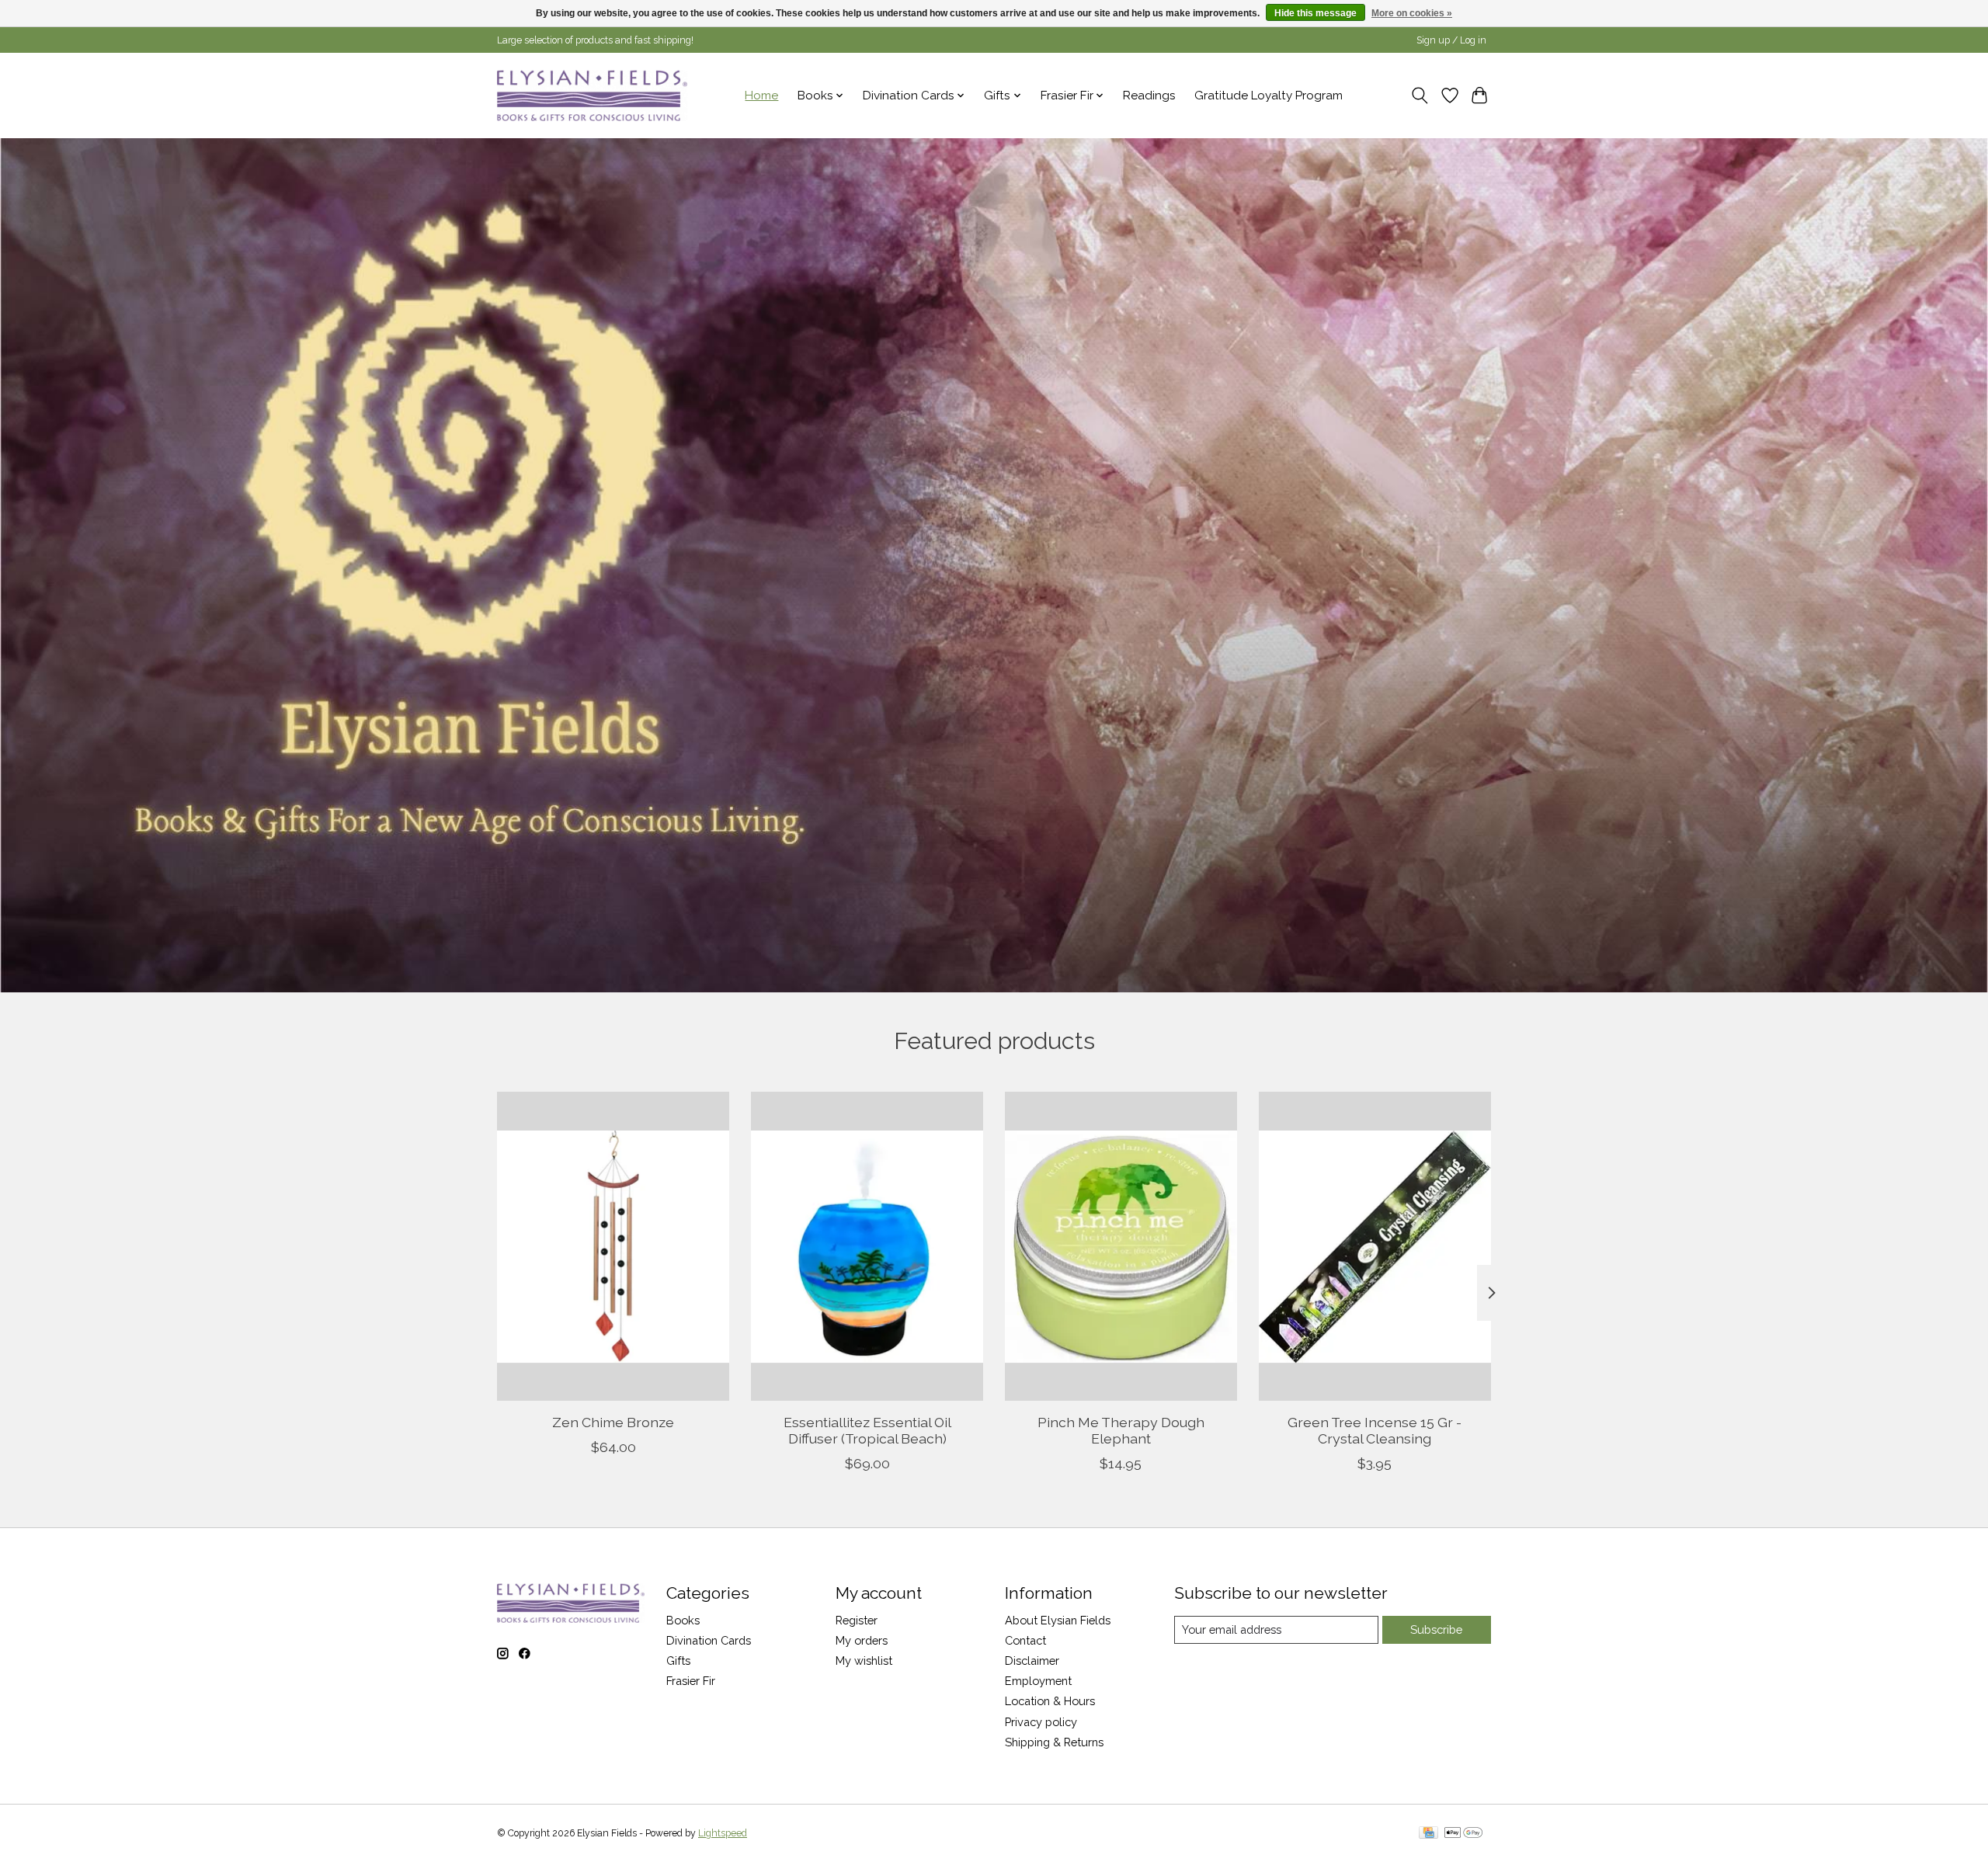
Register (857, 1620)
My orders (862, 1640)
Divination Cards (709, 1640)
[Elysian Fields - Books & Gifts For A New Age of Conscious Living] (592, 95)
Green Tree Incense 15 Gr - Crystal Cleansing (1375, 1430)
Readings (1149, 96)
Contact (1025, 1640)
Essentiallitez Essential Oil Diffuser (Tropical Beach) (867, 1430)
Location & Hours (1050, 1701)
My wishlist (864, 1661)
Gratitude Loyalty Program (1269, 96)
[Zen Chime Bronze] (613, 1246)
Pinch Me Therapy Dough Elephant (1121, 1430)
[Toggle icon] (1420, 96)
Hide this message (1315, 13)
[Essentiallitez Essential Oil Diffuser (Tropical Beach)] (867, 1246)
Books (683, 1620)
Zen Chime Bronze (613, 1422)
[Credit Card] (1428, 1834)
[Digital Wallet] (1463, 1834)
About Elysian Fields (1058, 1620)
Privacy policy (1041, 1722)
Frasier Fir (691, 1681)
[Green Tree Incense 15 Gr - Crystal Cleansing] (1375, 1246)
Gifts (678, 1661)
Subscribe (1436, 1629)
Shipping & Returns (1054, 1742)
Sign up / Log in (1451, 40)
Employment (1038, 1681)
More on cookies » (1412, 13)
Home (761, 96)
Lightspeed (723, 1833)
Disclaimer (1032, 1661)
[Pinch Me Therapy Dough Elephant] (1121, 1246)
